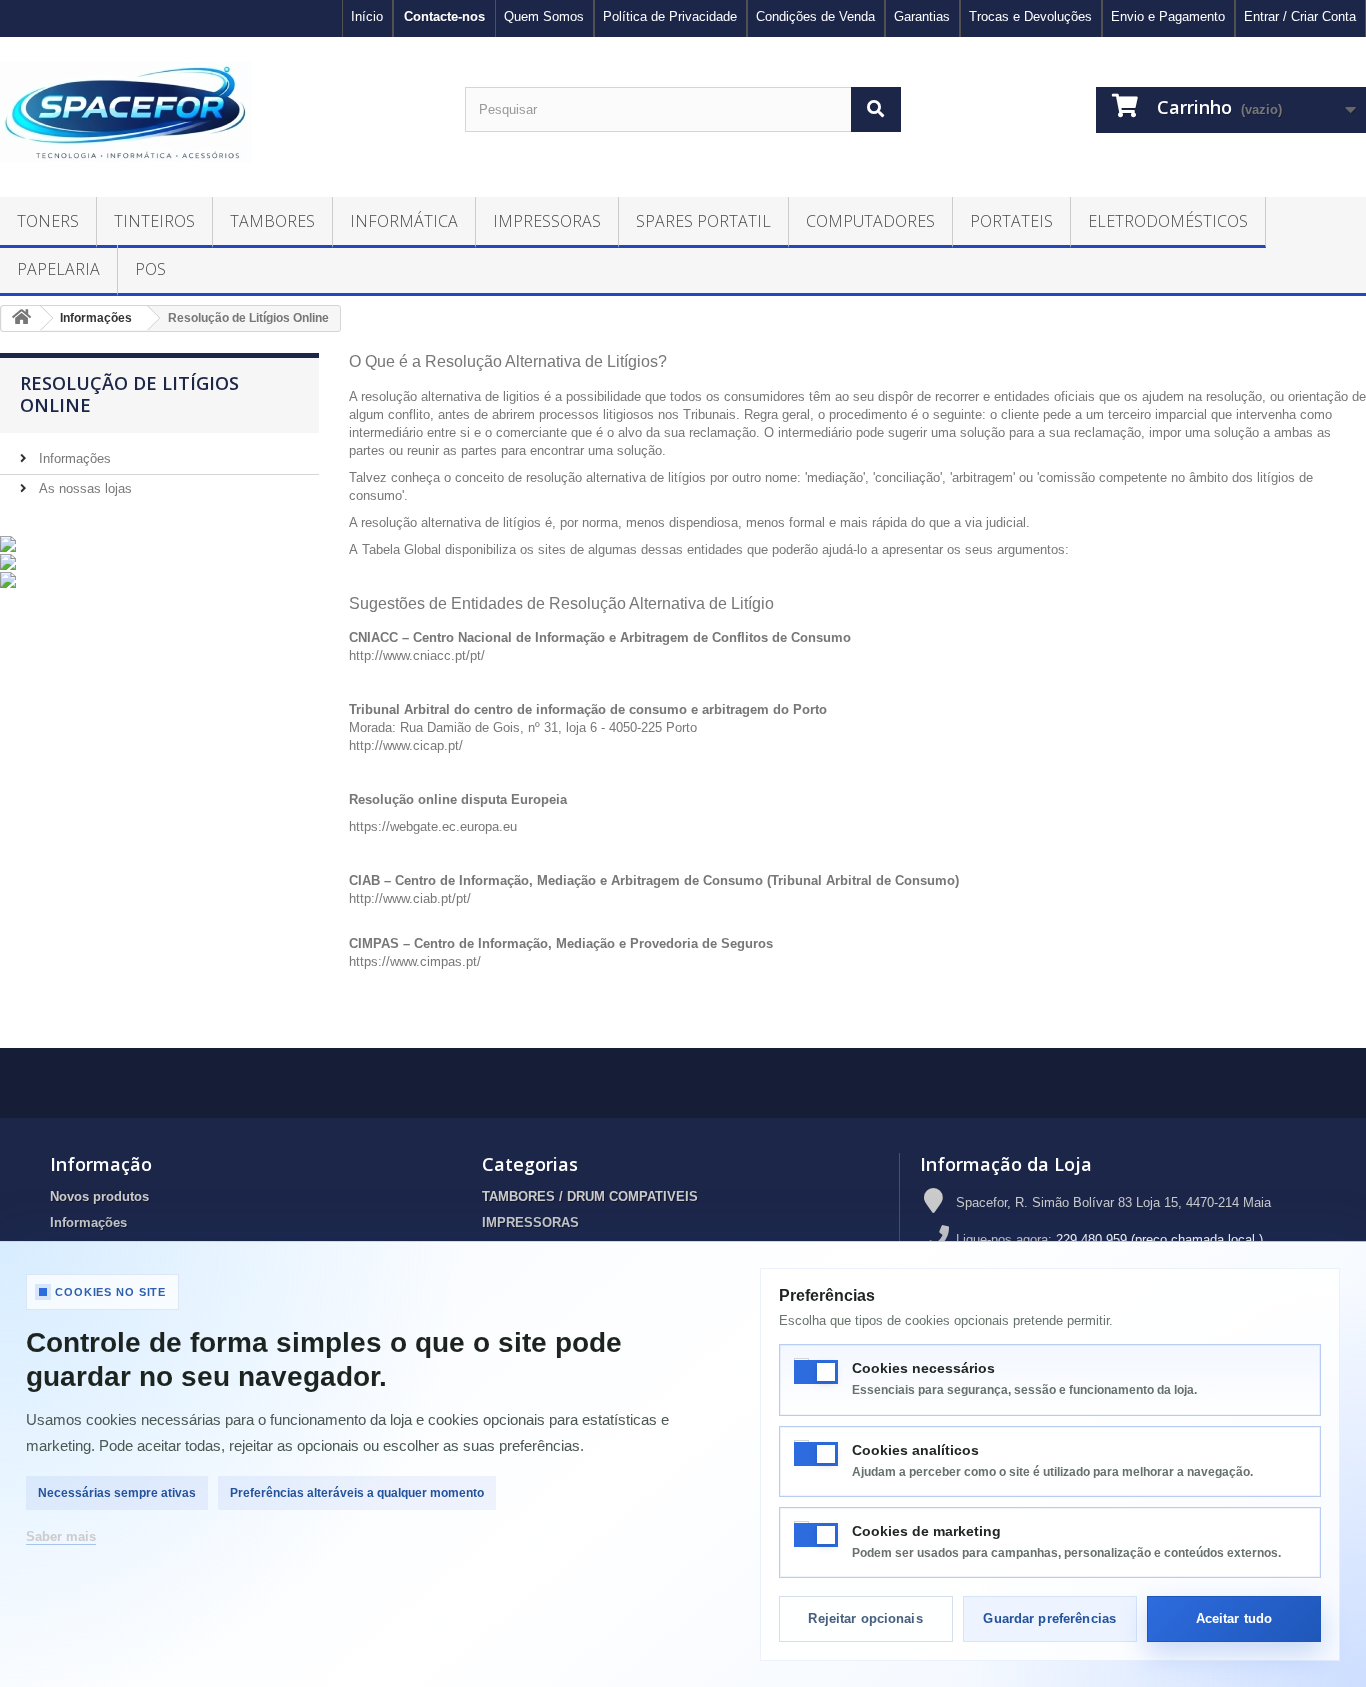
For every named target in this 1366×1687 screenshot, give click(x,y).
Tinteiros (154, 221)
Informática (404, 221)
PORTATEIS (1011, 221)
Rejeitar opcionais (865, 1618)
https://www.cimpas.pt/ (415, 961)
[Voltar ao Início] (21, 318)
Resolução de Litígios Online (129, 394)
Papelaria (58, 269)
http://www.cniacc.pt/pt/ (417, 655)
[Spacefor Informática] (217, 112)
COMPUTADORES (870, 221)
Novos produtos (99, 1196)
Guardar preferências (1049, 1618)
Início (367, 17)
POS (150, 269)
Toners (48, 221)
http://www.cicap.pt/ (406, 745)
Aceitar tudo (1234, 1618)
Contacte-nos (444, 16)
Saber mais (61, 1536)
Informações (73, 458)
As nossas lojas (83, 488)
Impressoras (547, 221)
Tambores (272, 221)
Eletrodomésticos (1168, 221)
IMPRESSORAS (530, 1222)
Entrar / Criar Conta (1300, 17)
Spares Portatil (703, 221)
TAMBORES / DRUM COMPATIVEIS (590, 1196)
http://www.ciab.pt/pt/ (410, 898)
